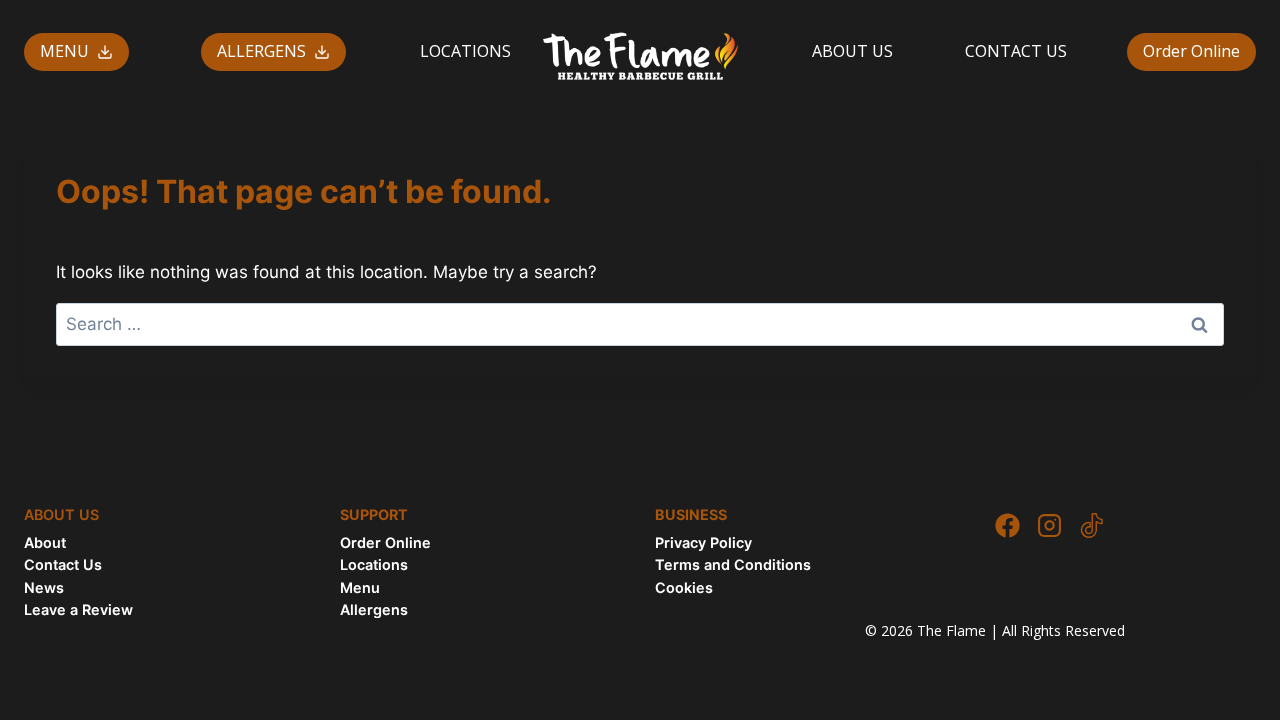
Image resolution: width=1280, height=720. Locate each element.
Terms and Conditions (733, 564)
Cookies (684, 587)
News (44, 587)
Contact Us (63, 564)
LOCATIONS (465, 51)
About (45, 542)
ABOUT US (852, 51)
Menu (360, 587)
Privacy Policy (703, 542)
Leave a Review (78, 609)
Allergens (374, 609)
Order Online (1191, 51)
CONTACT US (1016, 51)
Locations (374, 564)
